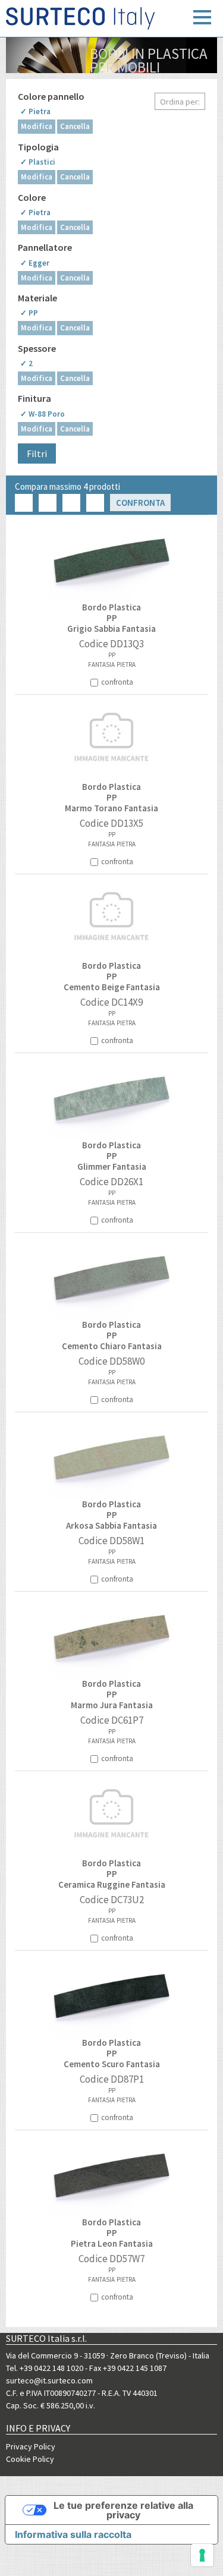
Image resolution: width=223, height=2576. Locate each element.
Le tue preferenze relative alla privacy (123, 2510)
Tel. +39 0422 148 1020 (45, 2368)
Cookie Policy (30, 2459)
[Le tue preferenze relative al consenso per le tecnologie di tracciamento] (202, 2555)
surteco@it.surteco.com (49, 2380)
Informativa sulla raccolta (73, 2534)
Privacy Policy (31, 2446)
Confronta (140, 503)
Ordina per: (180, 102)
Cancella (75, 126)
